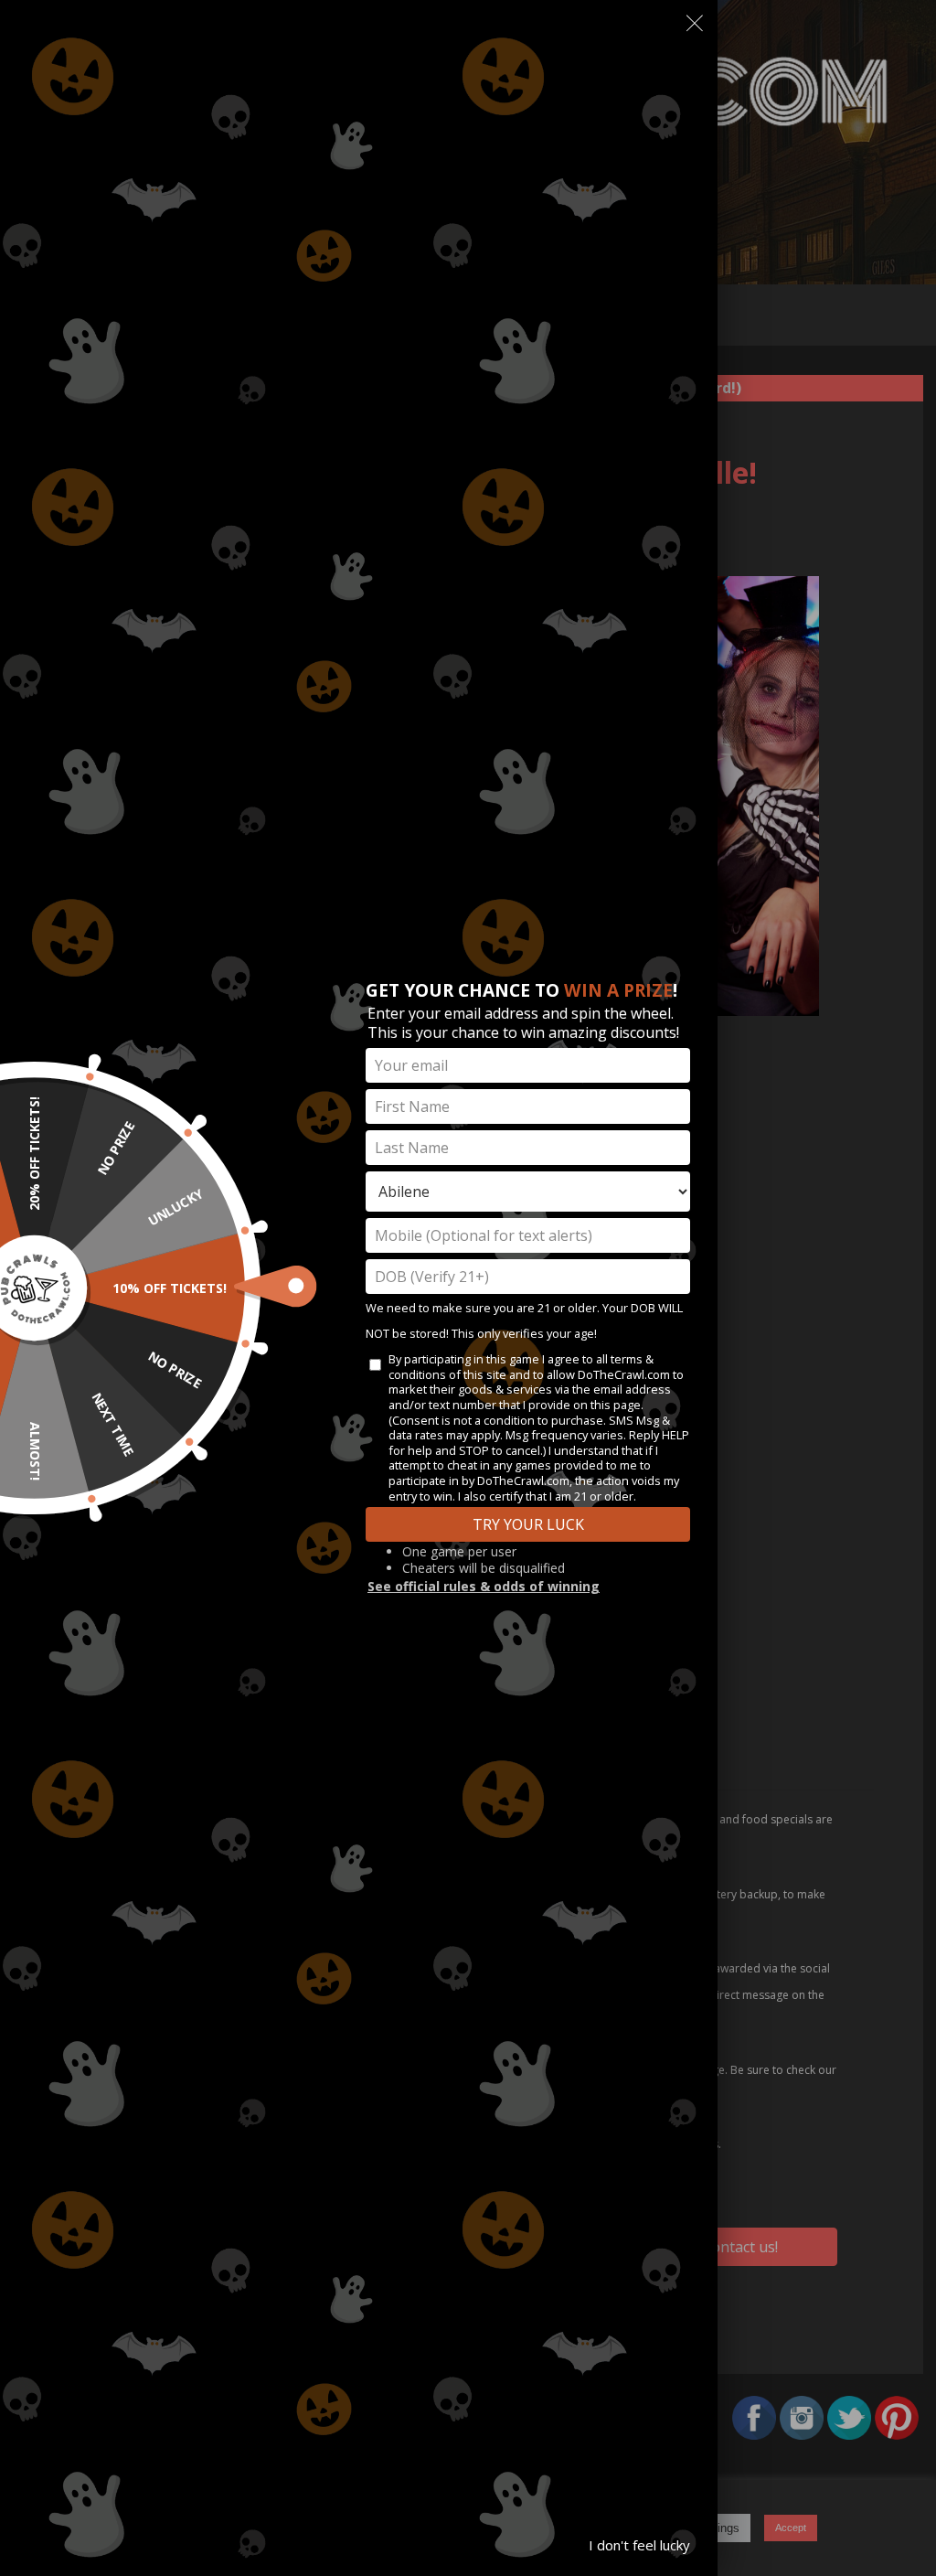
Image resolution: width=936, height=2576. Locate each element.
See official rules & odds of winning (484, 1586)
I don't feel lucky (639, 2545)
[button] (695, 27)
